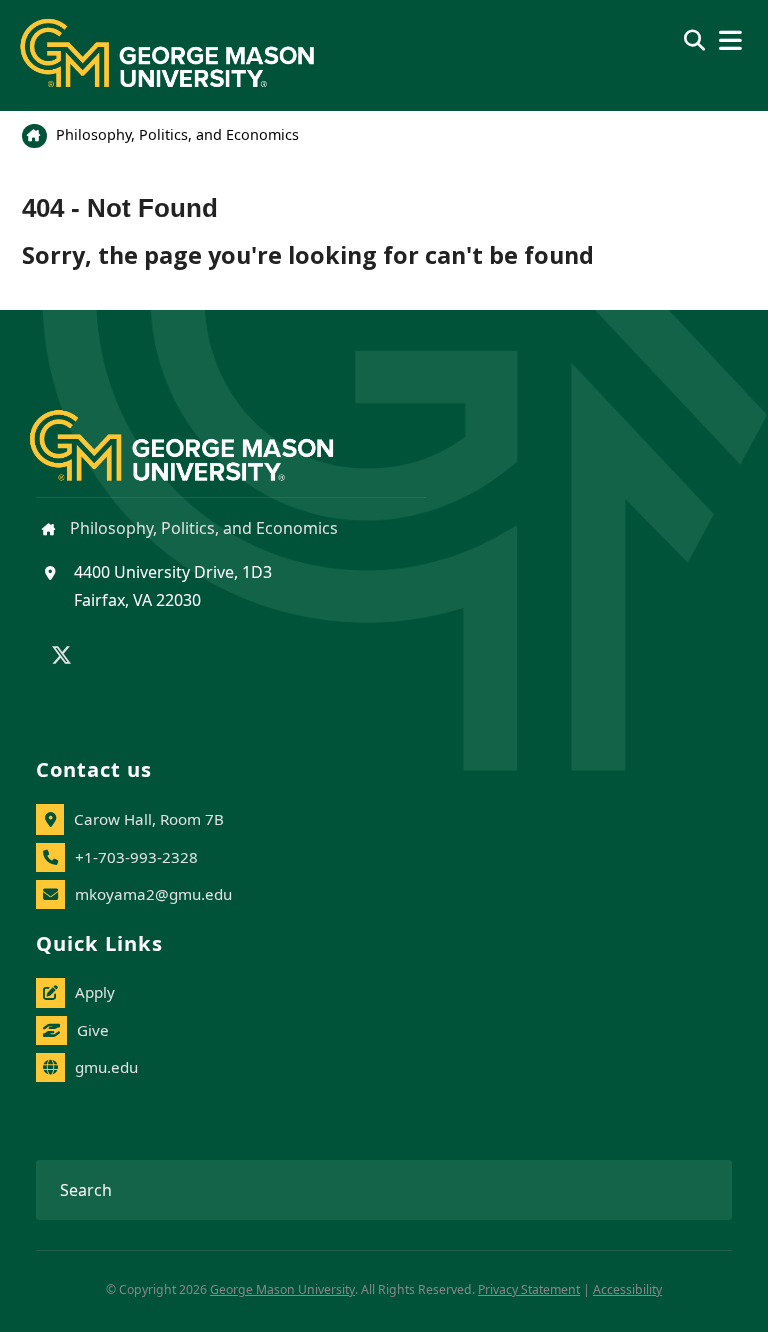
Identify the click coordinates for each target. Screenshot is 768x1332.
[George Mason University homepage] (201, 429)
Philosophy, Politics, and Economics (175, 134)
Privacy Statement (529, 1289)
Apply (95, 992)
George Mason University (282, 1289)
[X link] (61, 657)
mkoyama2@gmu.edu (153, 894)
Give (93, 1030)
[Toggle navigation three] (730, 40)
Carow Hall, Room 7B (149, 819)
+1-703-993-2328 (136, 857)
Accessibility (627, 1289)
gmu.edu (106, 1067)
